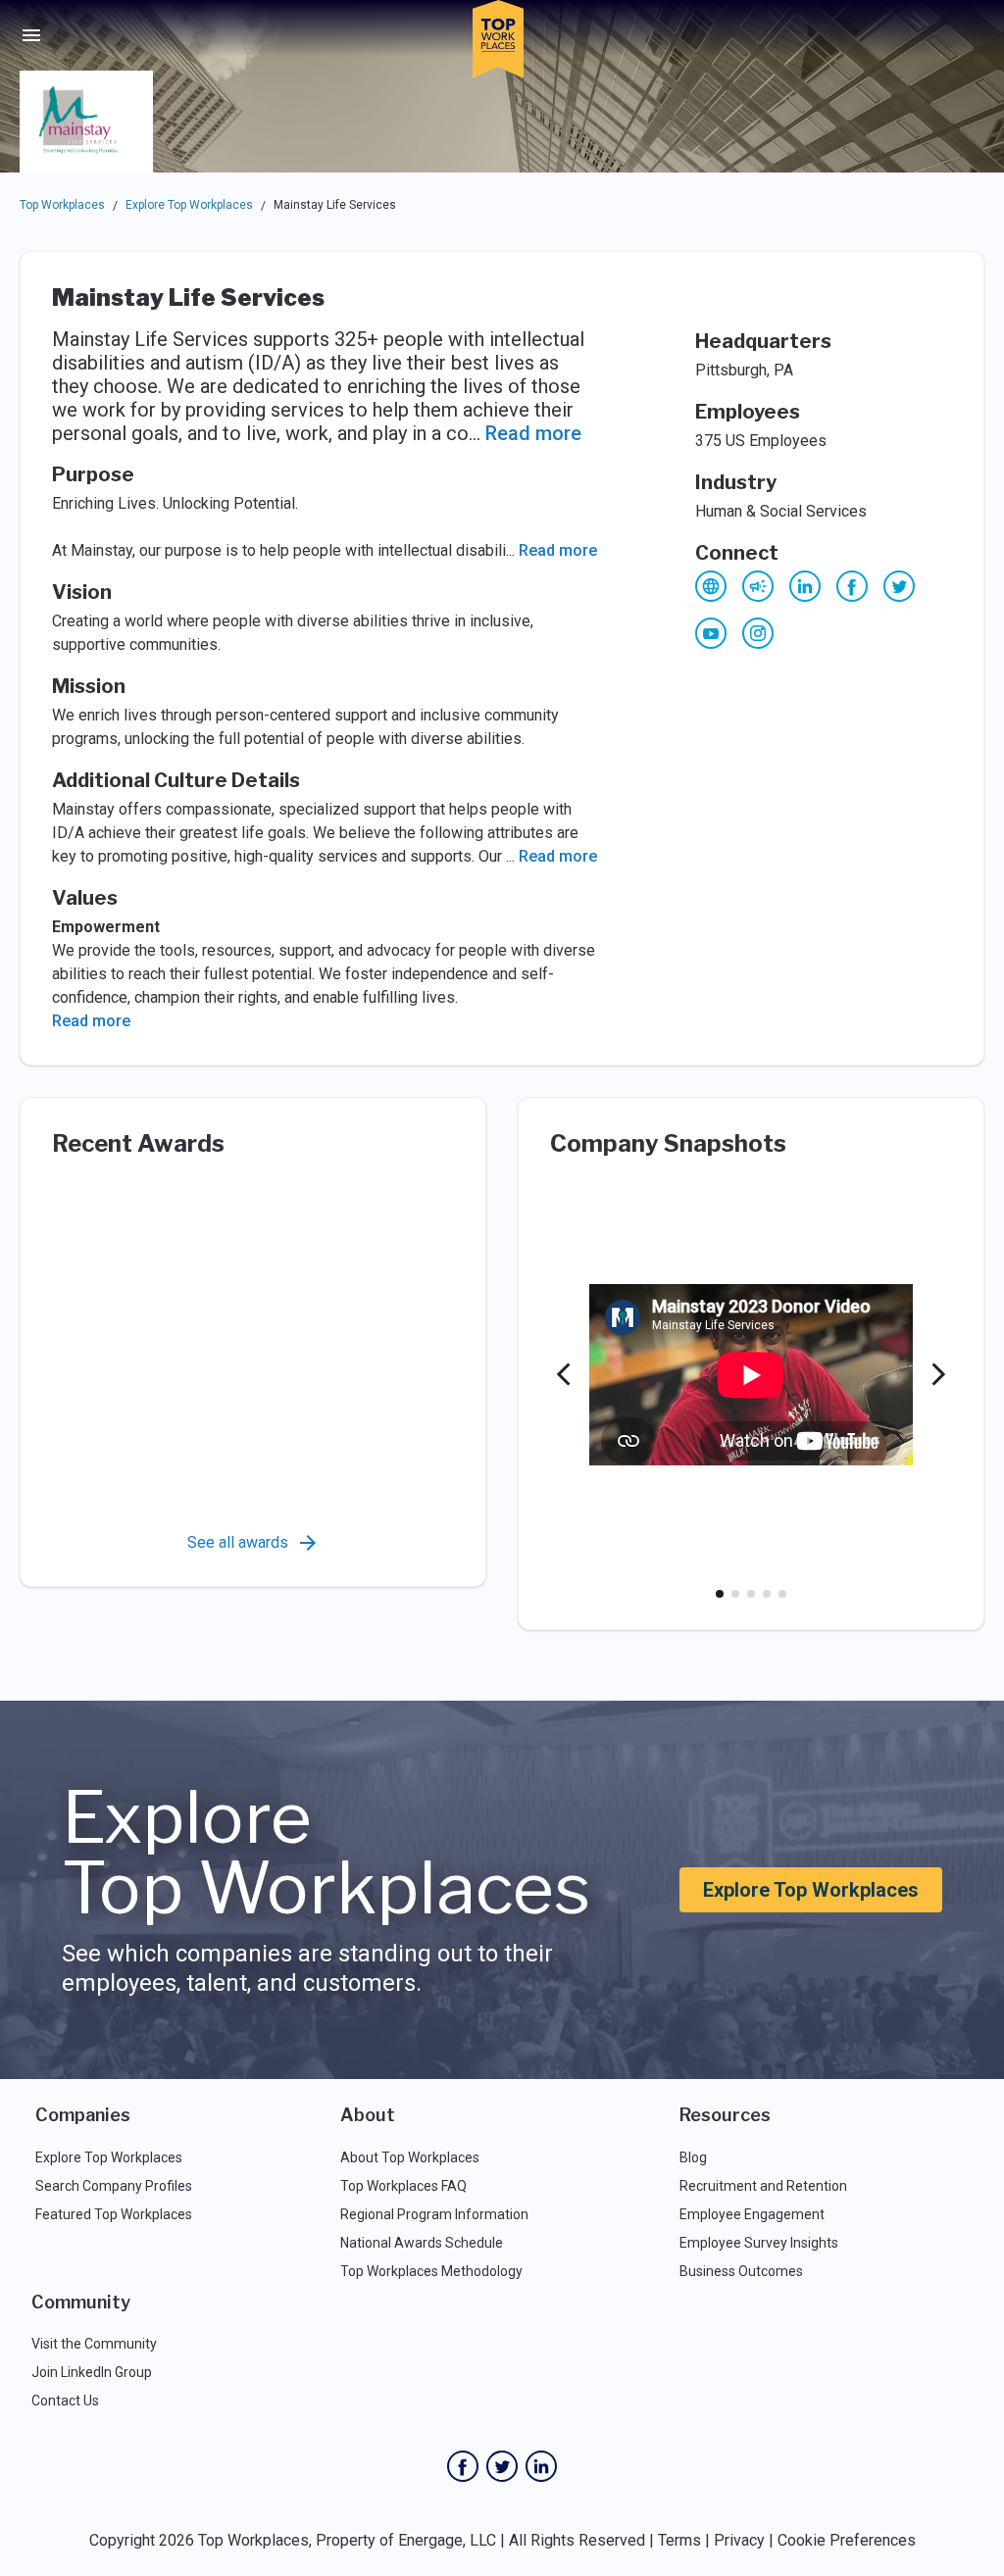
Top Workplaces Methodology (431, 2271)
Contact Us (65, 2401)
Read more (533, 433)
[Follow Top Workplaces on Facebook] (463, 2466)
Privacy (739, 2540)
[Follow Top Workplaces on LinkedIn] (541, 2466)
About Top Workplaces (410, 2157)
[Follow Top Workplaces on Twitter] (502, 2466)
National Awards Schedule (422, 2243)
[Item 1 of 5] (720, 1594)
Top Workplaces (62, 205)
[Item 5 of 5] (782, 1594)
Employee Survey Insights (759, 2243)
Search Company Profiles (114, 2186)
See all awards (238, 1542)
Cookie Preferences (847, 2540)
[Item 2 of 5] (735, 1594)
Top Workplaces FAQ (403, 2186)
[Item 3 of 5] (751, 1594)
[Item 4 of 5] (767, 1594)
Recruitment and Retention (763, 2186)
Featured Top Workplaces (114, 2214)
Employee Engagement (752, 2214)
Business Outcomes (741, 2271)
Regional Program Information (434, 2214)
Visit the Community (94, 2344)
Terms (679, 2540)
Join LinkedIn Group (92, 2372)
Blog (693, 2157)
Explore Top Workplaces (189, 205)
